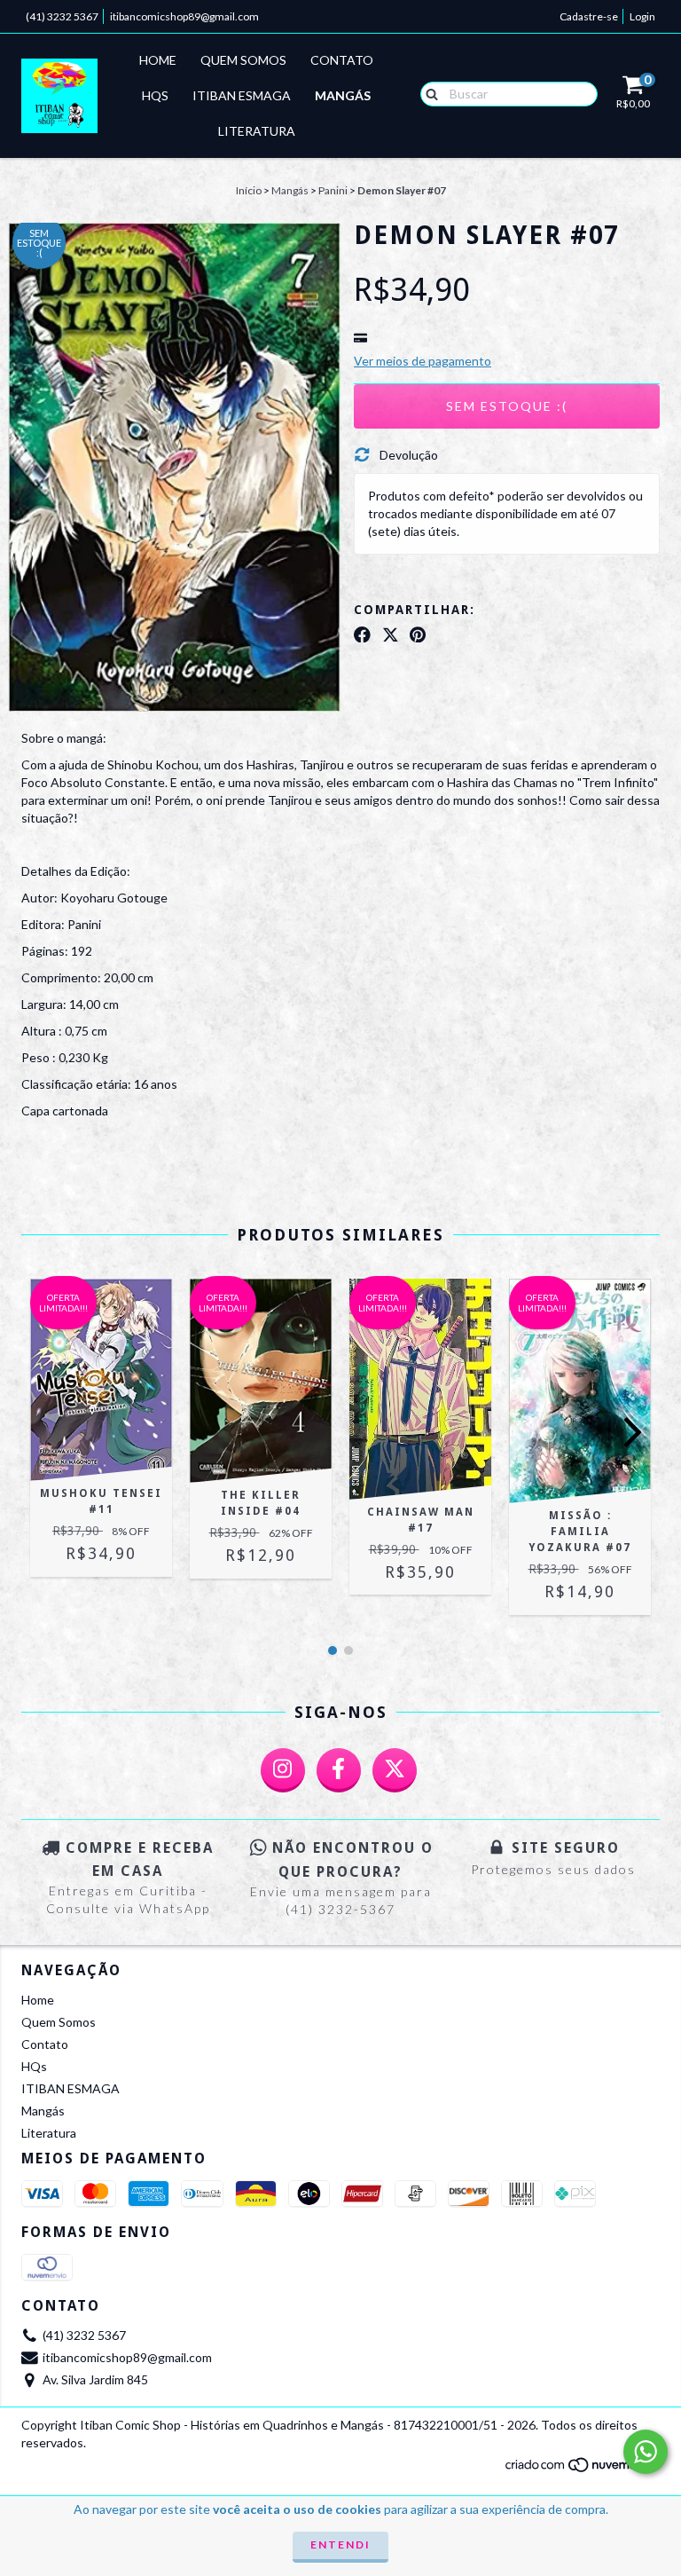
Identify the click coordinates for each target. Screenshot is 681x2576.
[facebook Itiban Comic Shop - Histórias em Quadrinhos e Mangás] (339, 1770)
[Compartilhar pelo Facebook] (362, 634)
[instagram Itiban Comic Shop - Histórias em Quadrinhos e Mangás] (283, 1770)
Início (249, 190)
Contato (342, 60)
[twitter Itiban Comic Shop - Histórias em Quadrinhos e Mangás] (395, 1770)
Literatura (257, 131)
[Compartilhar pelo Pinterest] (418, 634)
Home (158, 60)
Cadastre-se (589, 16)
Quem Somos (243, 60)
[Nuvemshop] (582, 2470)
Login (642, 16)
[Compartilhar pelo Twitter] (391, 634)
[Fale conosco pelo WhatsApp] (646, 2452)
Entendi (340, 2544)
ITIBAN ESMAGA (242, 95)
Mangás (343, 95)
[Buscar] (428, 93)
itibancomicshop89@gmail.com (184, 16)
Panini (333, 190)
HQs (155, 95)
